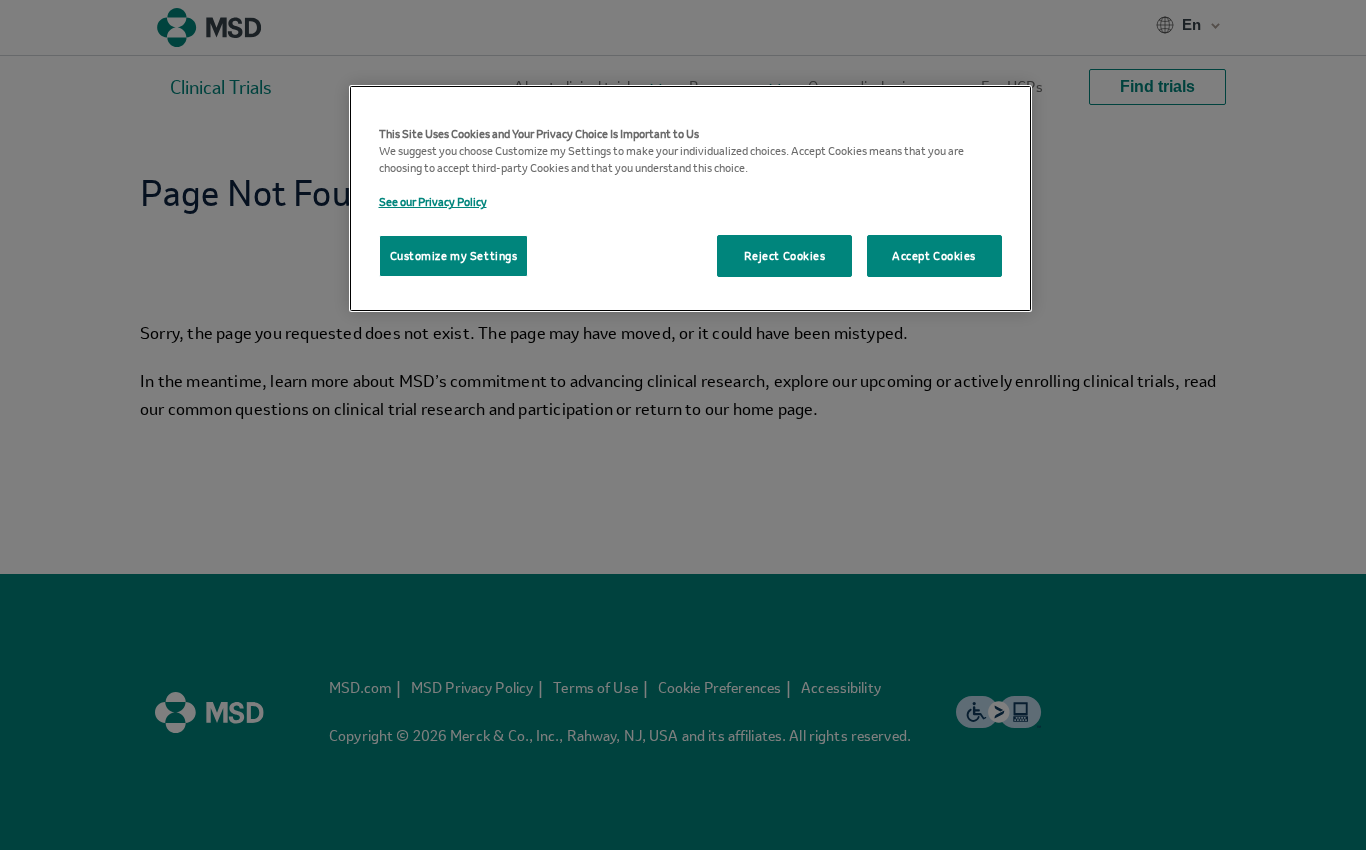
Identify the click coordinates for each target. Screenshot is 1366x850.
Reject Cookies (785, 255)
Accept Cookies (934, 255)
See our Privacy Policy (433, 201)
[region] (690, 198)
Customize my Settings (454, 255)
